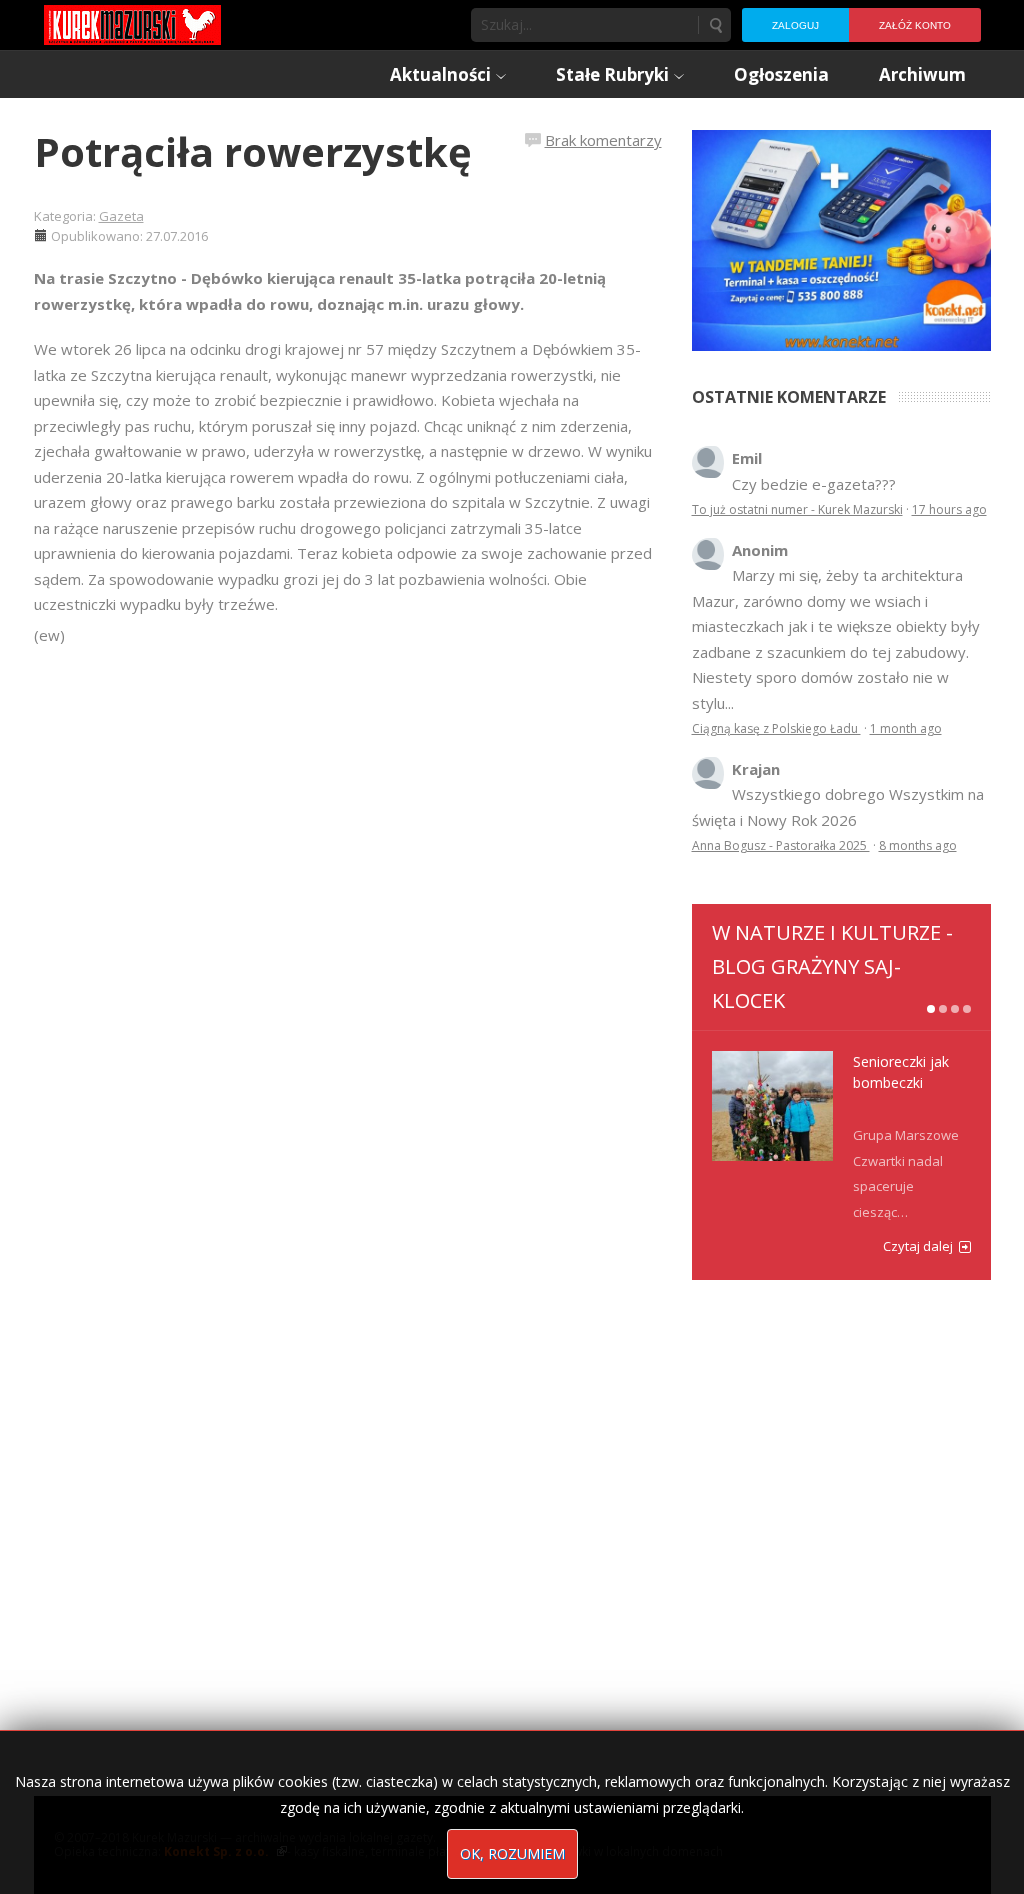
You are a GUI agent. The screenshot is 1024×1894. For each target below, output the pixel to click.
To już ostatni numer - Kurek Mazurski (797, 509)
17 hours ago (949, 509)
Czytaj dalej (918, 1246)
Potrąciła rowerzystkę (253, 151)
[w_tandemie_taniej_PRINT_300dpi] (841, 238)
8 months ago (918, 845)
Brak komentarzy (603, 140)
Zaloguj (795, 25)
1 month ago (906, 728)
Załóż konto (915, 25)
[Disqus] (348, 929)
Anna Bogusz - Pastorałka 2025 (781, 845)
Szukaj (715, 25)
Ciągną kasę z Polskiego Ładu (776, 728)
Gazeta (121, 216)
